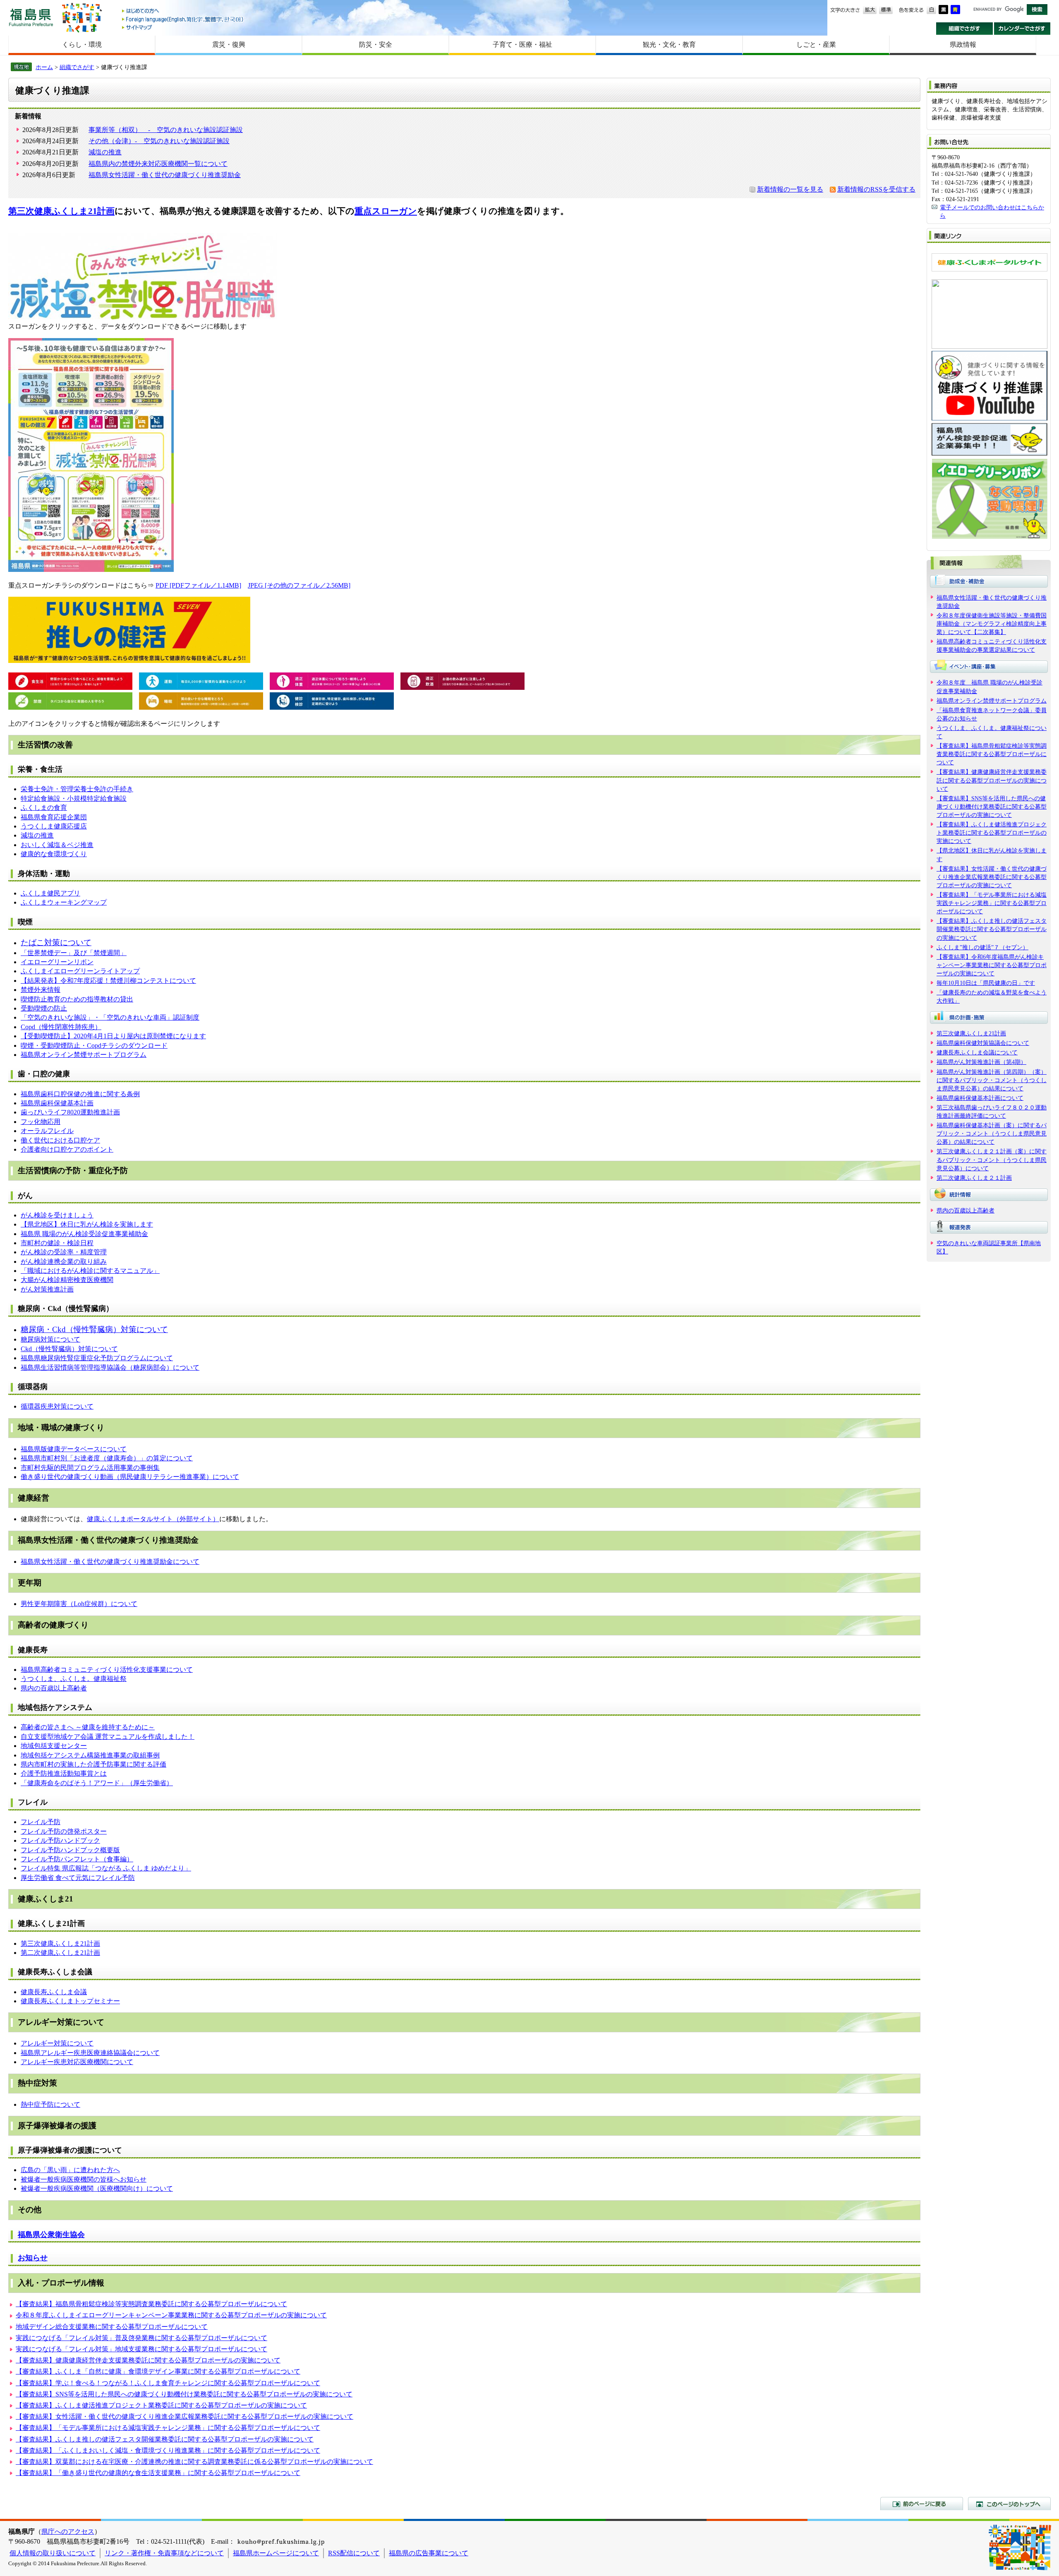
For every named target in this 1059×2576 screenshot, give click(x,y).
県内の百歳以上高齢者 (54, 1688)
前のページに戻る (922, 2504)
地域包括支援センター (54, 1746)
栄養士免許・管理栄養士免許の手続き (77, 789)
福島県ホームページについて (276, 2553)
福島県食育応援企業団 (54, 817)
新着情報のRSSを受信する (876, 189)
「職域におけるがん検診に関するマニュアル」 (90, 1271)
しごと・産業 (816, 44)
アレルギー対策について (57, 2043)
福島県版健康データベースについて (74, 1449)
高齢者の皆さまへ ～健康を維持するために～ (88, 1727)
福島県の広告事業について (429, 2553)
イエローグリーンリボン (57, 962)
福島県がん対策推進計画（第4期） (981, 1062)
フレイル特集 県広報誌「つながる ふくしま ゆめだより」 (106, 1868)
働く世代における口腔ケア (60, 1140)
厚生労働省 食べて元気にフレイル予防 (78, 1878)
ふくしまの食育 (44, 808)
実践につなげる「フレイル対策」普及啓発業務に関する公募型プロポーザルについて (141, 2338)
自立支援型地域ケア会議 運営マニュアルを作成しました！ (108, 1737)
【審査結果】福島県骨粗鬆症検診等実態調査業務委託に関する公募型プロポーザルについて (151, 2304)
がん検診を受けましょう (57, 1215)
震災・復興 (229, 44)
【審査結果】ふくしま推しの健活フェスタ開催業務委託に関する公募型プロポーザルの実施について (165, 2439)
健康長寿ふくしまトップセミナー (70, 2001)
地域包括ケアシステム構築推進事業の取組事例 (90, 1755)
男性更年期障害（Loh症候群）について (79, 1604)
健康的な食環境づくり (54, 854)
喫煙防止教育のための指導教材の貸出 (77, 999)
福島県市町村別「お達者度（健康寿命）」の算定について (107, 1458)
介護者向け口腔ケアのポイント (67, 1149)
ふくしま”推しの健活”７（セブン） (982, 947)
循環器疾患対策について (57, 1406)
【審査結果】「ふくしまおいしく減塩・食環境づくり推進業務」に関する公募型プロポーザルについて (168, 2450)
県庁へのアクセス (68, 2532)
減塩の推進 (105, 152)
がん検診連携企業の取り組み (64, 1262)
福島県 (31, 17)
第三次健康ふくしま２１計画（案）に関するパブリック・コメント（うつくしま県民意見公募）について (992, 1160)
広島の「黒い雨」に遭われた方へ (70, 2170)
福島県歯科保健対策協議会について (983, 1043)
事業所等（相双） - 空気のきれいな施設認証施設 (166, 130)
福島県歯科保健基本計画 (57, 1103)
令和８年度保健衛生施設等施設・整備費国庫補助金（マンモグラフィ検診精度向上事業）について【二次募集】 (992, 624)
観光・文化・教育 (669, 44)
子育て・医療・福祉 (522, 44)
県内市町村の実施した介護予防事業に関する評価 (93, 1764)
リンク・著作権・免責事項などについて (164, 2553)
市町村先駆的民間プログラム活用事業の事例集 (90, 1468)
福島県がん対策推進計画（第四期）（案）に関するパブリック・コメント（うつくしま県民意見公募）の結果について (992, 1080)
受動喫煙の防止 (44, 1008)
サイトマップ (183, 27)
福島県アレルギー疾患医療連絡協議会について (90, 2053)
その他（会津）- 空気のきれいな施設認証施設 (159, 141)
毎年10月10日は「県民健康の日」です (986, 983)
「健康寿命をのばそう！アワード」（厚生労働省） (97, 1783)
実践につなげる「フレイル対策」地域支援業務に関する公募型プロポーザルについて (141, 2349)
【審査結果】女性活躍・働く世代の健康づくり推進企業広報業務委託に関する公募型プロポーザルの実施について (184, 2416)
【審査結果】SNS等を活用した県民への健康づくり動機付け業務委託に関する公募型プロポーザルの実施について (184, 2394)
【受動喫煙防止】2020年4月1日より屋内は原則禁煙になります (113, 1036)
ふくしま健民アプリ (50, 893)
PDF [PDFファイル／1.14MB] (198, 585)
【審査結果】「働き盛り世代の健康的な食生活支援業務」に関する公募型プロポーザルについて (158, 2473)
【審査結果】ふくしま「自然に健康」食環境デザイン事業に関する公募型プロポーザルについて (158, 2371)
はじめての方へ (183, 11)
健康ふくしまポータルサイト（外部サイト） (153, 1519)
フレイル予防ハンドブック (60, 1840)
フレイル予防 (41, 1822)
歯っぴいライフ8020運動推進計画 (70, 1112)
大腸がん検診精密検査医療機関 (67, 1280)
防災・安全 (376, 44)
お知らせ (33, 2258)
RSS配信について (354, 2553)
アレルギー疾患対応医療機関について (77, 2062)
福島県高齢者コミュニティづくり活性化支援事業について (107, 1670)
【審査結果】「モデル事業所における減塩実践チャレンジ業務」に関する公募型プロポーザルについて (168, 2428)
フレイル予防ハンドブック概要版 (70, 1850)
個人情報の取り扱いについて (53, 2553)
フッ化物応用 (41, 1122)
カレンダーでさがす (1022, 29)
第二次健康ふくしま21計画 (60, 1953)
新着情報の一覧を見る (790, 189)
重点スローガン (386, 211)
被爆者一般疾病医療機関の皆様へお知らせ (84, 2179)
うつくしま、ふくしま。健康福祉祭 (74, 1679)
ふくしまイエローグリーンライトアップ (80, 971)
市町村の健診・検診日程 (57, 1243)
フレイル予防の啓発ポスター (64, 1831)
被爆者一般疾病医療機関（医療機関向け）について (97, 2188)
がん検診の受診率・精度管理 (64, 1252)
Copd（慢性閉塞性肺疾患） (61, 1027)
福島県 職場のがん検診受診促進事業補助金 (84, 1234)
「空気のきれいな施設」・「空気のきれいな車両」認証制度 (110, 1017)
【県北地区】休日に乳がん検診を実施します (87, 1224)
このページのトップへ (1009, 2504)
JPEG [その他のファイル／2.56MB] (299, 585)
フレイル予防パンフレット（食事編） (77, 1859)
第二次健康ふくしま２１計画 (974, 1178)
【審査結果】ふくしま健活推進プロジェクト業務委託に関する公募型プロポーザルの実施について (161, 2405)
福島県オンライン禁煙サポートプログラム (84, 1055)
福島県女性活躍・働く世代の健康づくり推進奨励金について (110, 1562)
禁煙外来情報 (41, 990)
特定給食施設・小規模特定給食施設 (74, 798)
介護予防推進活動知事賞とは (64, 1773)
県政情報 (963, 44)
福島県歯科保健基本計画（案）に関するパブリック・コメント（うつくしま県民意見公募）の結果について (992, 1133)
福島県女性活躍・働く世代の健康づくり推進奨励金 (165, 175)
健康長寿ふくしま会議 (54, 1992)
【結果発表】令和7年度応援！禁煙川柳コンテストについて (108, 981)
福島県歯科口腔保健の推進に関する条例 (80, 1094)
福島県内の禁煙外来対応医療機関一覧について (158, 164)
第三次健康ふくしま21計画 (61, 211)
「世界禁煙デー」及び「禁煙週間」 (74, 953)
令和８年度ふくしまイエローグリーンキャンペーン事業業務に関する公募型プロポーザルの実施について (171, 2315)
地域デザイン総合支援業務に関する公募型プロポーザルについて (112, 2327)
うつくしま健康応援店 (54, 826)
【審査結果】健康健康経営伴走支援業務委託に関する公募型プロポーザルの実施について (148, 2360)
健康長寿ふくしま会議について (977, 1052)
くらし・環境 (82, 44)
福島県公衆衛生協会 (51, 2235)
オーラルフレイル (47, 1131)
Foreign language (183, 19)
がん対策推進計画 (47, 1289)
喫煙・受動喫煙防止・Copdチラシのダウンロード (94, 1046)
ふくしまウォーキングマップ (64, 902)
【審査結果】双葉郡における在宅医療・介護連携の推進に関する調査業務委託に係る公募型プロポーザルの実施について (194, 2462)
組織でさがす (964, 29)
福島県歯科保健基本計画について (980, 1098)
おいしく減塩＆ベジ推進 (57, 845)
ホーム (44, 67)
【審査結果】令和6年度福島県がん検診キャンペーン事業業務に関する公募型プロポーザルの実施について (992, 965)
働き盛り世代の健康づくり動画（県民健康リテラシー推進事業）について (130, 1477)
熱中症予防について (50, 2104)
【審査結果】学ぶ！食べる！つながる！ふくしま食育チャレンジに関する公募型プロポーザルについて (168, 2383)
